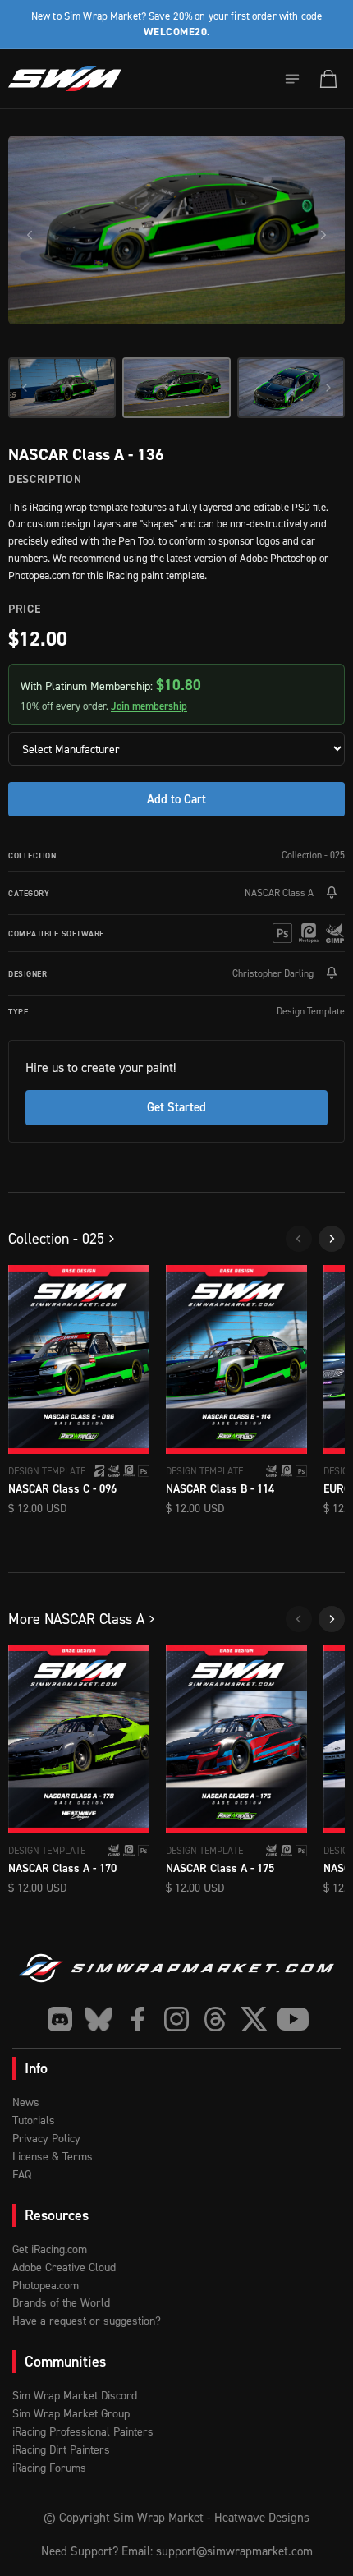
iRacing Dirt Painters (61, 2449)
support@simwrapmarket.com (234, 2551)
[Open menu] (292, 79)
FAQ (22, 2174)
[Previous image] (30, 235)
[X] (254, 2019)
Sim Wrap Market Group (71, 2413)
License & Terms (53, 2156)
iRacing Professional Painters (83, 2431)
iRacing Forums (49, 2467)
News (26, 2102)
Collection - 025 (313, 855)
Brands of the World (61, 2302)
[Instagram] (177, 2019)
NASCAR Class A (279, 892)
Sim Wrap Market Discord (75, 2395)
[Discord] (60, 2019)
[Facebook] (138, 2019)
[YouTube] (293, 2019)
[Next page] (332, 1239)
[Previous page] (299, 1239)
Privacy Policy (46, 2138)
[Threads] (215, 2019)
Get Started (176, 1107)
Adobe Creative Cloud (64, 2267)
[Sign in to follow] (332, 893)
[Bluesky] (99, 2019)
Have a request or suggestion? (87, 2320)
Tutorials (34, 2120)
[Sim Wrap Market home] (65, 79)
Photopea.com (46, 2285)
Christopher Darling (273, 973)
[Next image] (323, 235)
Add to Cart (176, 799)
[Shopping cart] (328, 79)
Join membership (149, 706)
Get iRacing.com (50, 2249)
